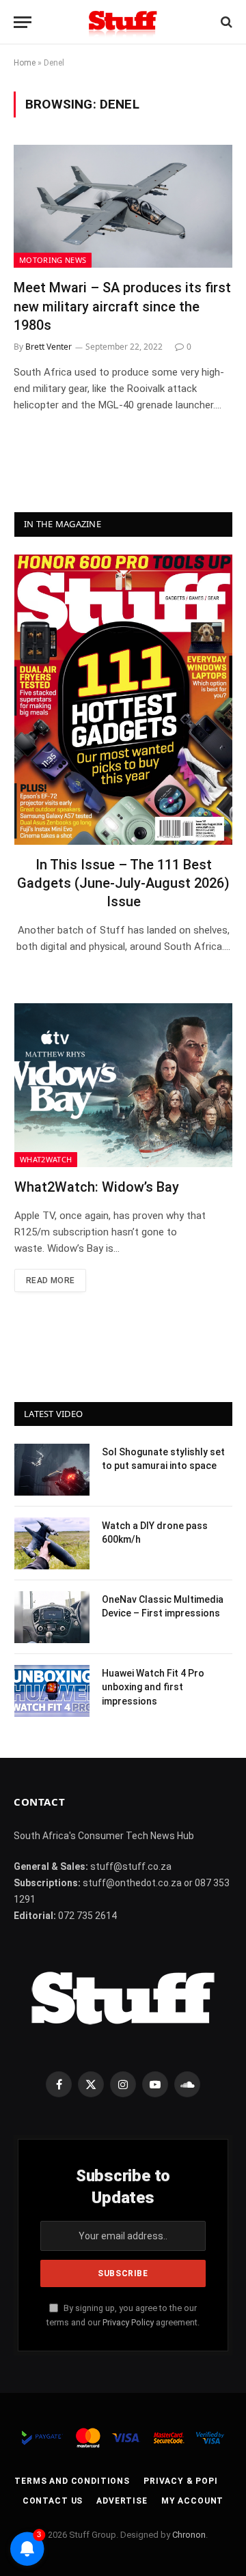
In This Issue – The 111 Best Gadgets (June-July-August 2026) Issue (123, 883)
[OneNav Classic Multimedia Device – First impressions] (52, 1617)
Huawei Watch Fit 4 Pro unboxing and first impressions (153, 1687)
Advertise (122, 2501)
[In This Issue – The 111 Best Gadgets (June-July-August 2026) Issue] (123, 700)
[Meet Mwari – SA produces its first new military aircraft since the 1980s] (123, 206)
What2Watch (46, 1159)
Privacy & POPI (181, 2481)
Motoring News (53, 260)
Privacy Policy (128, 2322)
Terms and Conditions (72, 2481)
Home (25, 63)
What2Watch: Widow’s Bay (97, 1187)
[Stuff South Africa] (123, 22)
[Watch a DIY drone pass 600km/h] (52, 1543)
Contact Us (53, 2501)
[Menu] (23, 22)
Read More (50, 1280)
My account (192, 2501)
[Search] (225, 22)
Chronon (189, 2535)
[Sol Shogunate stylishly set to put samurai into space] (52, 1470)
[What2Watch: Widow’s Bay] (123, 1085)
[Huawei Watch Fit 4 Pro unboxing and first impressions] (52, 1691)
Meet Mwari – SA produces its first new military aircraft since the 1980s (122, 306)
